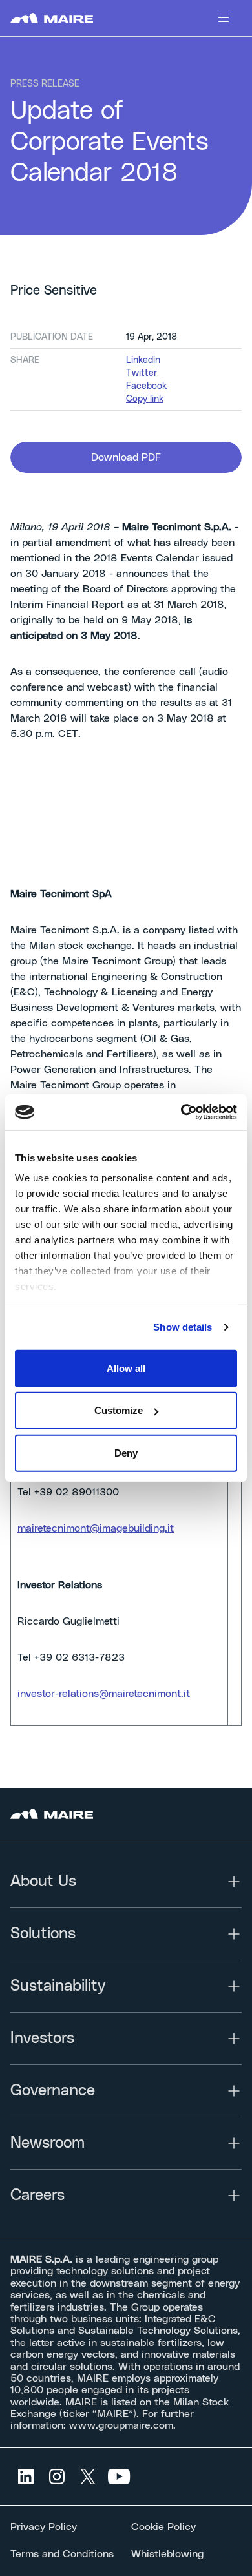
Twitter (142, 373)
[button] (126, 457)
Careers (37, 2196)
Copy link (145, 399)
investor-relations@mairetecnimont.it (104, 1694)
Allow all (126, 1368)
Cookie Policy (163, 2527)
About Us (43, 1882)
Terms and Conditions (62, 2554)
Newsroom (47, 2143)
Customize (119, 1410)
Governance (53, 2091)
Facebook (146, 386)
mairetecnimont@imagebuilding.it (96, 1528)
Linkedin (143, 360)
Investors (42, 2039)
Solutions (43, 1934)
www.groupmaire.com (121, 2425)
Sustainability (58, 1986)
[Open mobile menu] (224, 18)
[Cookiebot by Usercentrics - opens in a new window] (181, 1112)
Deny (126, 1452)
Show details (183, 1327)
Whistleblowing (167, 2554)
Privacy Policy (44, 2527)
